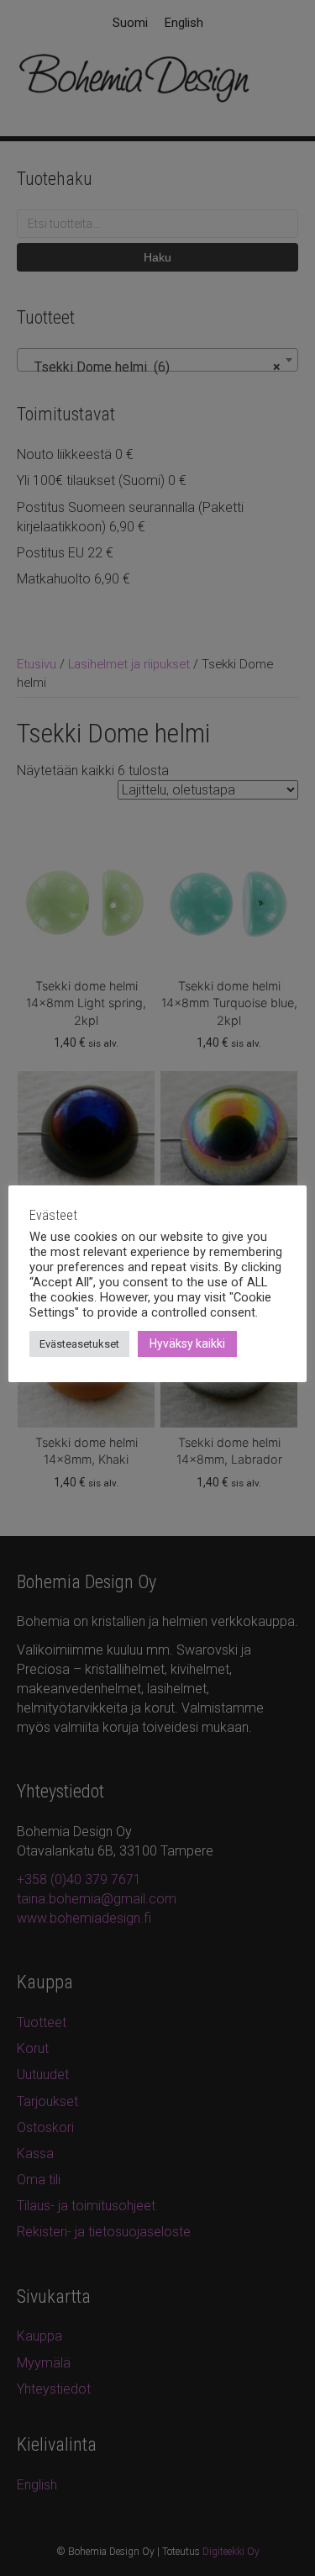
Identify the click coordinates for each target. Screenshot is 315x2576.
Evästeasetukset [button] (79, 1344)
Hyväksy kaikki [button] (187, 1343)
